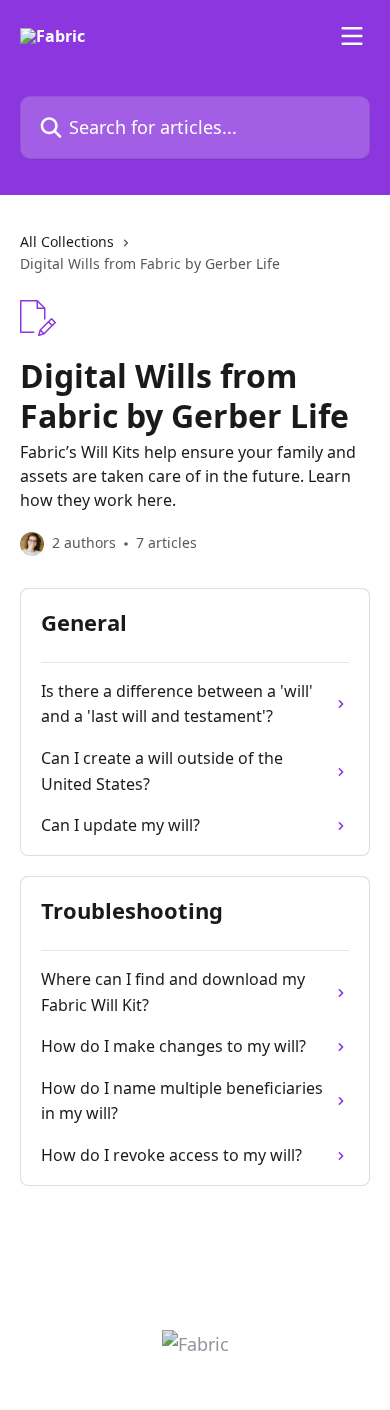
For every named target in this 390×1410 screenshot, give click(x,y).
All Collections (67, 241)
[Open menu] (352, 36)
